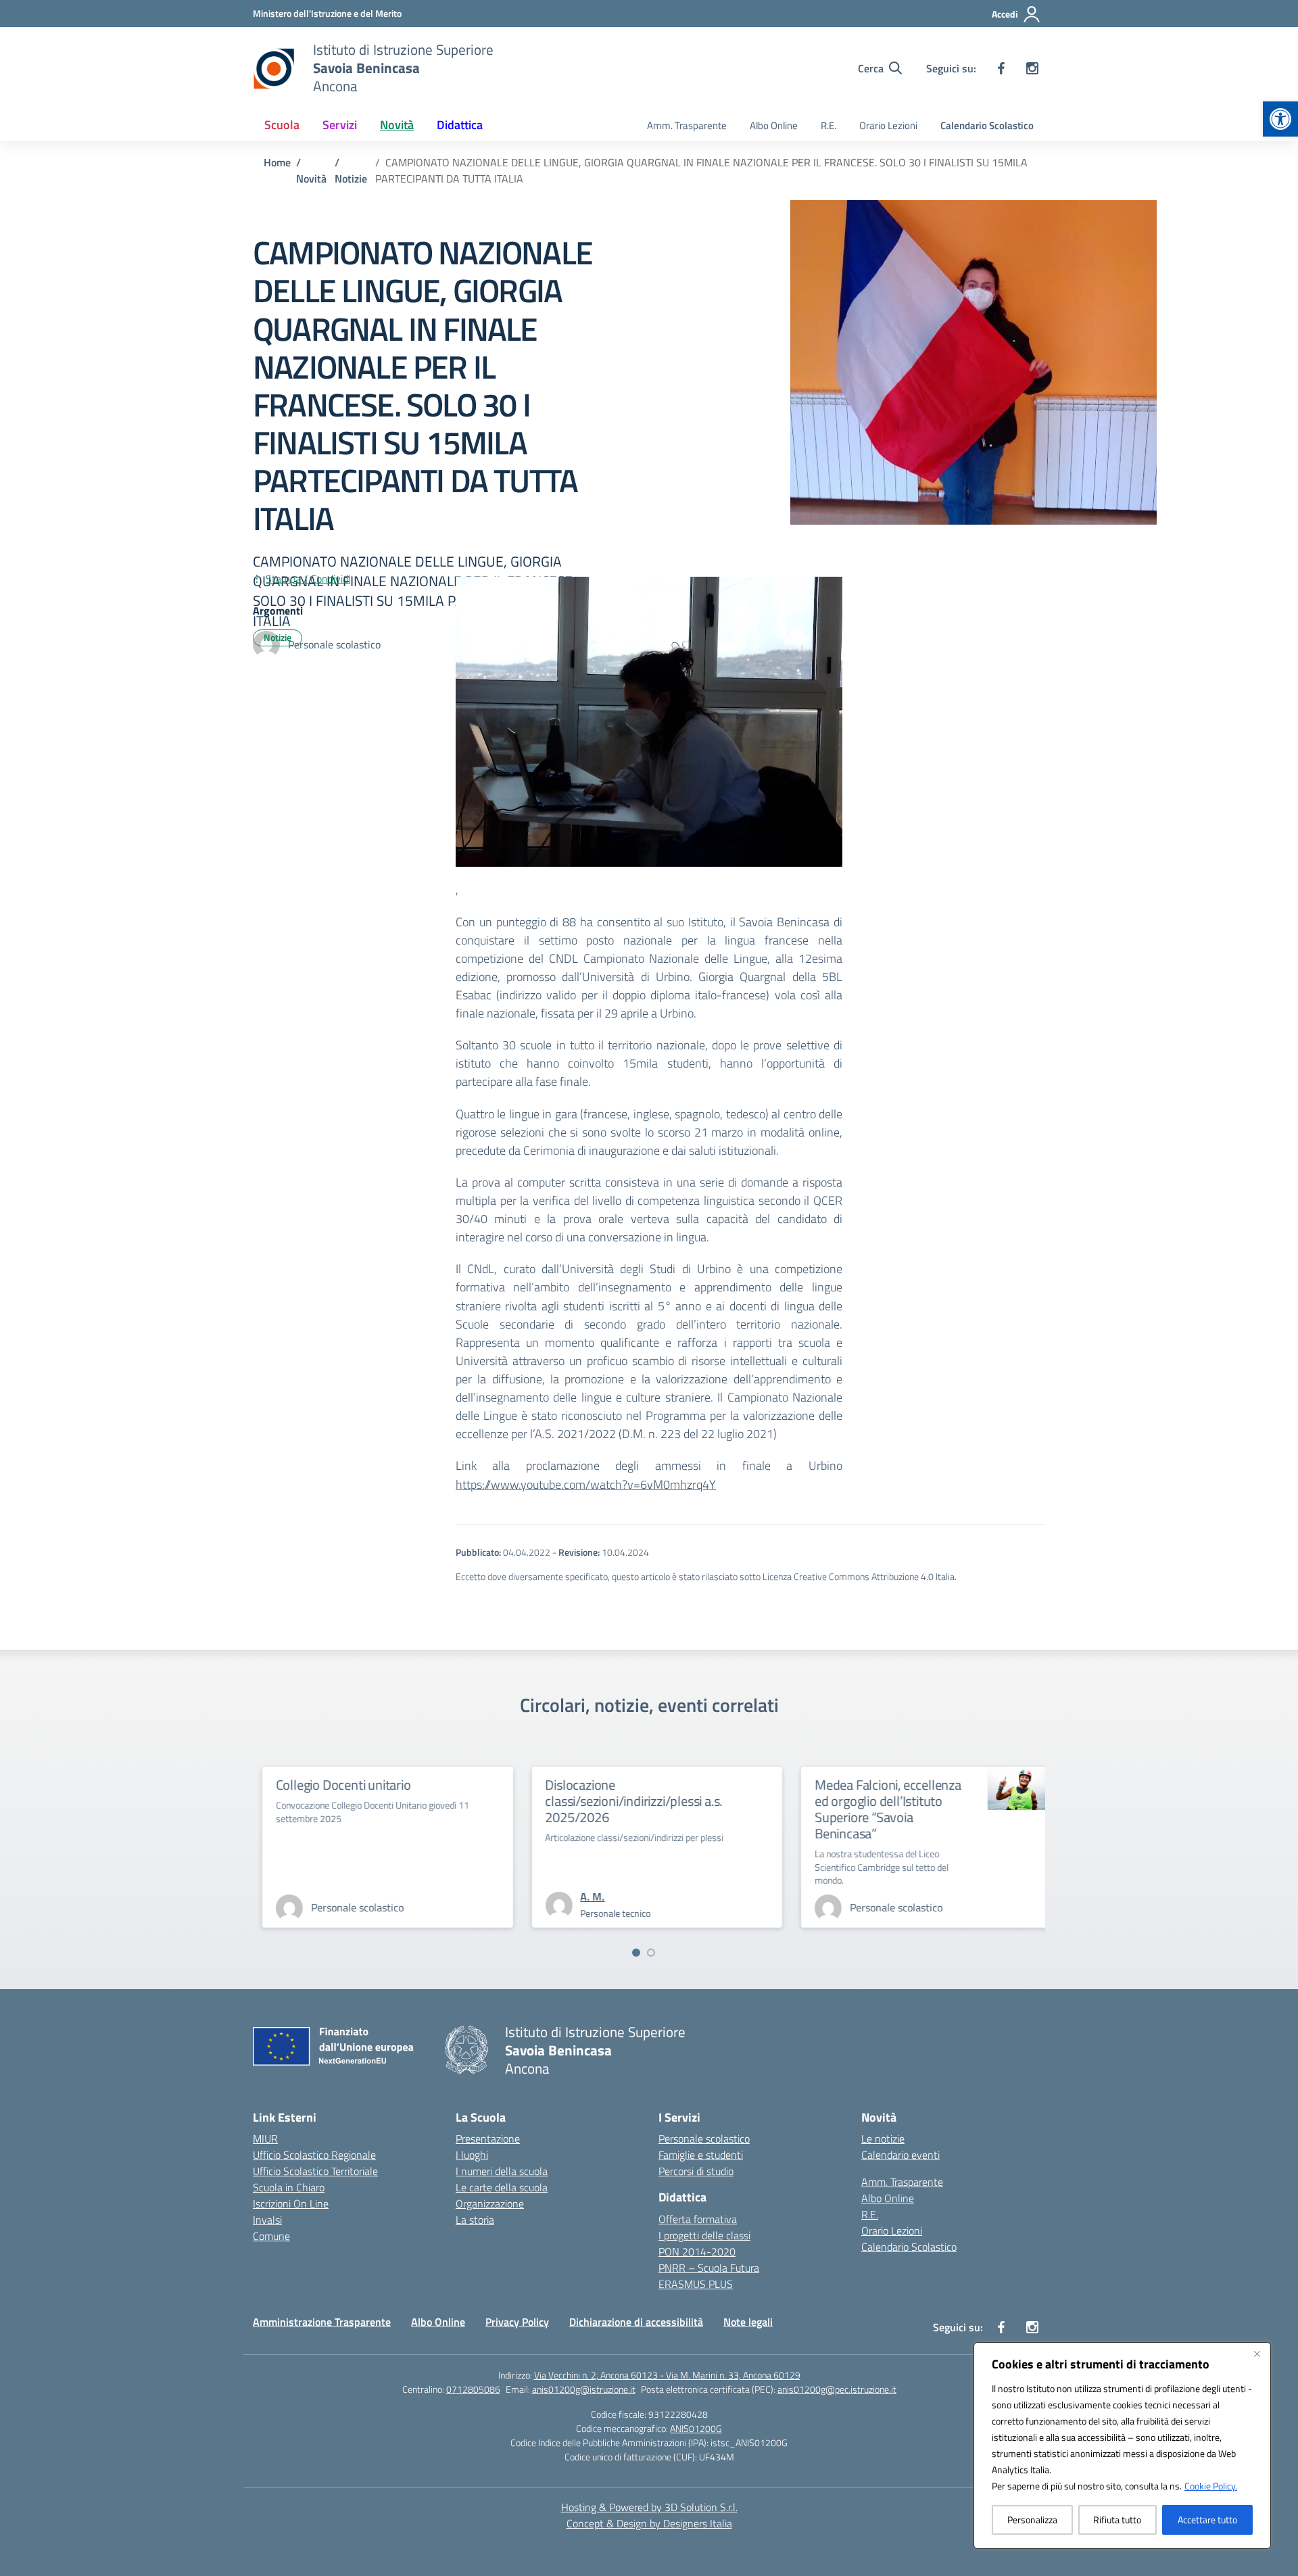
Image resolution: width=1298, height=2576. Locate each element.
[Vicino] (1257, 2354)
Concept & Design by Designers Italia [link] (649, 2523)
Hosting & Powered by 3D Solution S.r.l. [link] (649, 2507)
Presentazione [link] (488, 2139)
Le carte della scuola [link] (502, 2187)
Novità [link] (397, 125)
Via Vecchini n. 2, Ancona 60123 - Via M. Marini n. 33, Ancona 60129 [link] (667, 2375)
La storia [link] (475, 2220)
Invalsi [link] (267, 2220)
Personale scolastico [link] (704, 2139)
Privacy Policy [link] (517, 2322)
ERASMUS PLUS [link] (696, 2284)
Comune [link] (271, 2236)
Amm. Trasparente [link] (687, 125)
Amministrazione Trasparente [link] (322, 2322)
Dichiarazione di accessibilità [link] (636, 2322)
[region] (1122, 2446)
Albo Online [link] (774, 125)
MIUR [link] (265, 2139)
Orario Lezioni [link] (888, 125)
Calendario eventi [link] (900, 2155)
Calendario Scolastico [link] (987, 125)
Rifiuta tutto (1117, 2520)
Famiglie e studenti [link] (701, 2155)
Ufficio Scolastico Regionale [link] (314, 2155)
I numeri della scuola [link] (502, 2171)
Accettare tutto (1207, 2520)
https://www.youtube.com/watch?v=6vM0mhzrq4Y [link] (586, 1484)
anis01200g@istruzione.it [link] (584, 2389)
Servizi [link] (340, 125)
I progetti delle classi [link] (704, 2235)
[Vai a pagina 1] (636, 1953)
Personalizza (1032, 2520)
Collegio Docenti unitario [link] (438, 1785)
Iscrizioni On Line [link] (291, 2203)
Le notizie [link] (883, 2139)
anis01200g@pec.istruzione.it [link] (837, 2389)
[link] (1280, 119)
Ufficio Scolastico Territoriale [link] (315, 2171)
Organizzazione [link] (490, 2203)
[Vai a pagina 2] (651, 1953)
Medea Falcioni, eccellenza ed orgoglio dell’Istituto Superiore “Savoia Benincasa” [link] (983, 1809)
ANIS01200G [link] (696, 2428)
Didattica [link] (460, 125)
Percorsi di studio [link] (696, 2171)
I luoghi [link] (472, 2155)
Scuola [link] (282, 125)
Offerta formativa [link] (698, 2219)
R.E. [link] (828, 125)
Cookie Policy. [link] (1211, 2486)
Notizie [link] (278, 637)
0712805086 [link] (473, 2389)
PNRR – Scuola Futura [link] (709, 2268)
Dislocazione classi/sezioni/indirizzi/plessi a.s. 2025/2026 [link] (729, 1801)
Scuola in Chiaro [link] (289, 2187)
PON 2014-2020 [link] (697, 2251)
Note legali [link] (748, 2322)
